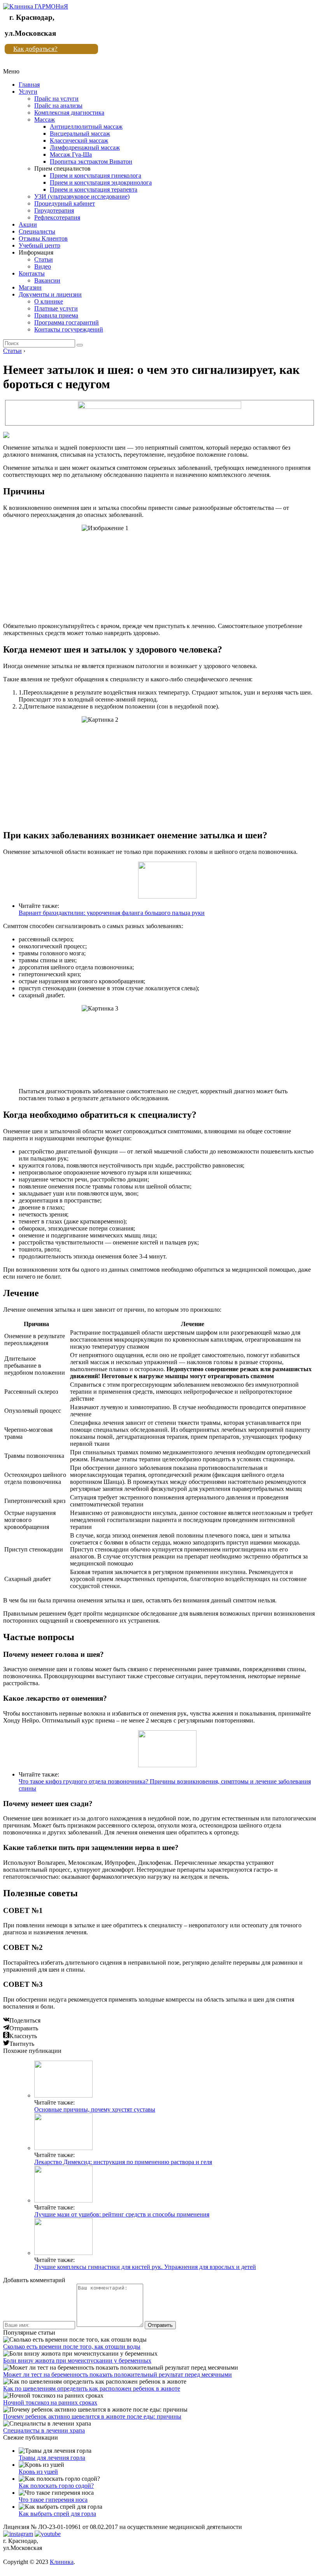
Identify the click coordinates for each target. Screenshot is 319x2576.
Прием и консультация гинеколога (96, 175)
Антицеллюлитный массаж (86, 127)
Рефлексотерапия (57, 217)
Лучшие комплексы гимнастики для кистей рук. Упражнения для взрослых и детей (145, 2267)
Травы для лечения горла (52, 2458)
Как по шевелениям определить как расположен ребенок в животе (92, 2388)
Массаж (45, 120)
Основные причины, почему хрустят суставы (95, 2109)
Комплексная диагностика (69, 113)
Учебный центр (39, 245)
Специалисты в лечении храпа (44, 2430)
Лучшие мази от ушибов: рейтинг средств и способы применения (122, 2214)
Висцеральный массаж (80, 134)
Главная (29, 85)
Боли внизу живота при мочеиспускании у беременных (77, 2360)
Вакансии (47, 280)
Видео (43, 266)
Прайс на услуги (56, 99)
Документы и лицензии (50, 294)
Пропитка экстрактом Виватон (91, 161)
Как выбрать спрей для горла (57, 2514)
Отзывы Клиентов (43, 238)
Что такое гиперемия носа (53, 2500)
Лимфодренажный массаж (85, 147)
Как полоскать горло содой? (56, 2486)
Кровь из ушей (38, 2472)
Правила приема (56, 315)
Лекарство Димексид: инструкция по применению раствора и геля (123, 2162)
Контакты (32, 273)
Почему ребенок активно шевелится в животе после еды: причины (92, 2416)
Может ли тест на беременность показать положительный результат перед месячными (117, 2374)
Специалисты (37, 231)
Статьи (44, 259)
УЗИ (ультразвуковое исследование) (82, 196)
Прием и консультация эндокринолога (101, 182)
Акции (28, 224)
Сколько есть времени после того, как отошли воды (72, 2346)
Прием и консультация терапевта (94, 189)
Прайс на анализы (58, 106)
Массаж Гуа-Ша (71, 154)
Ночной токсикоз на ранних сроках (50, 2402)
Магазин (30, 287)
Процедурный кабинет (65, 203)
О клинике (49, 301)
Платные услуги (56, 308)
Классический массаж (79, 140)
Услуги (28, 92)
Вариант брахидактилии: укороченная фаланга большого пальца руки (112, 913)
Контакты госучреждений (69, 329)
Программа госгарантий (67, 322)
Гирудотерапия (54, 210)
